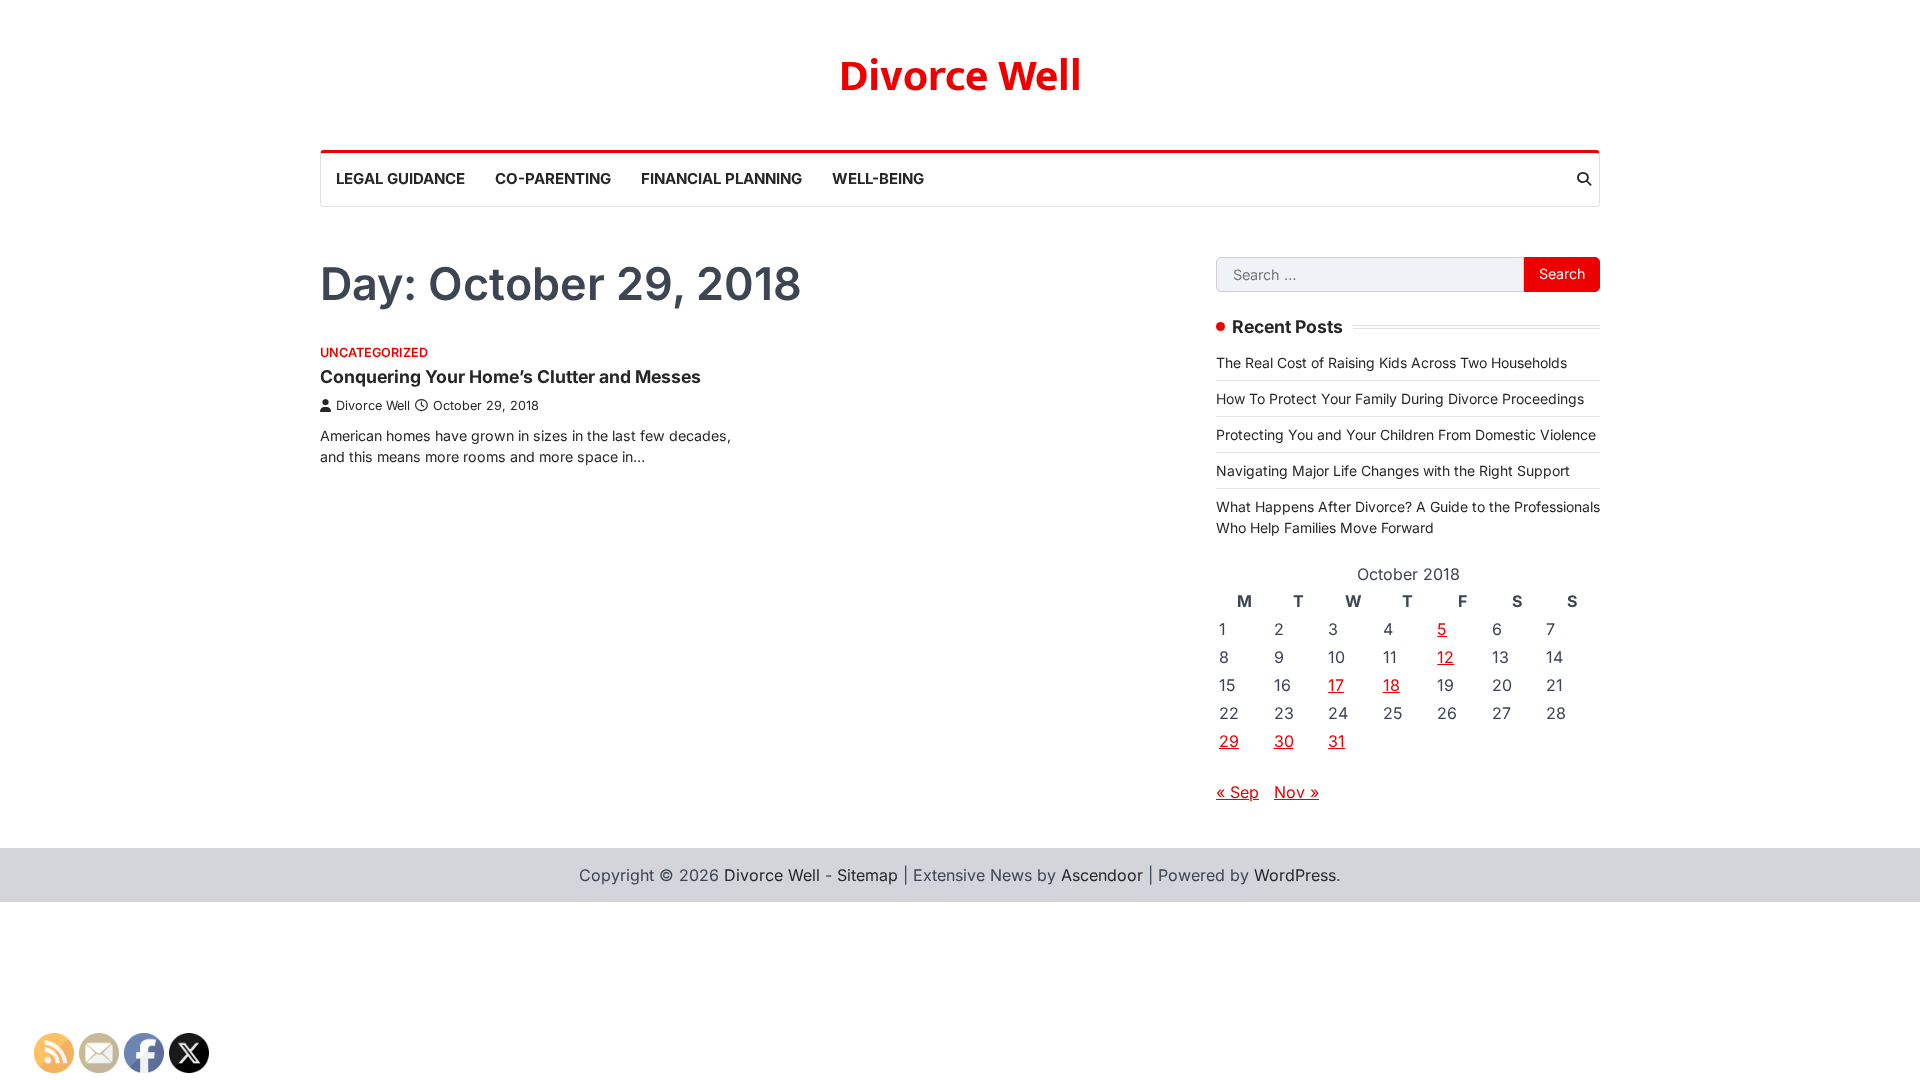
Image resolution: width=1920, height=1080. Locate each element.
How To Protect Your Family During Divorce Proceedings (1400, 398)
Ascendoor (1102, 875)
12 (1445, 657)
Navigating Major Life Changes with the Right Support (1393, 470)
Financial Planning (721, 178)
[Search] (1584, 179)
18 (1391, 685)
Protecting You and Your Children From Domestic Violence (1406, 434)
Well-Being (878, 178)
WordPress (1295, 875)
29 (1229, 741)
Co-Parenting (553, 178)
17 (1336, 685)
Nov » (1296, 792)
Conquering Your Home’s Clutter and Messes (510, 376)
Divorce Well (960, 76)
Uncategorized (374, 352)
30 (1284, 741)
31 (1336, 741)
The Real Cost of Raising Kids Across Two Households (1391, 362)
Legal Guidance (400, 178)
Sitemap (867, 875)
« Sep (1237, 792)
